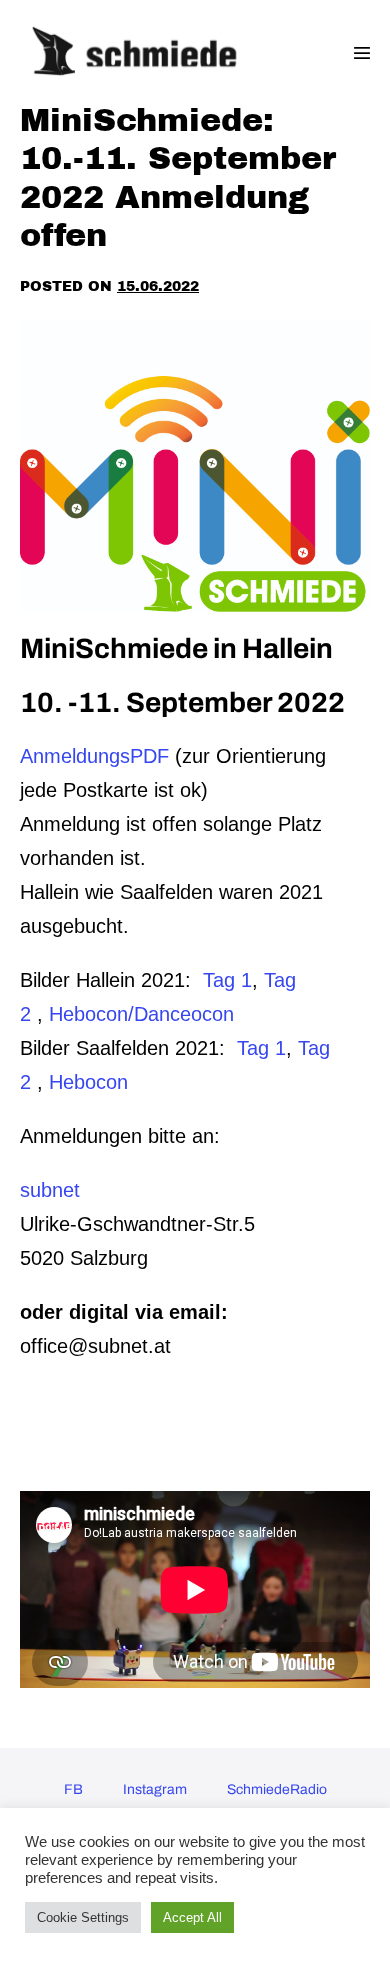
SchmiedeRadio (277, 1789)
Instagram (155, 1789)
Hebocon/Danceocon (141, 1014)
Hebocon (88, 1082)
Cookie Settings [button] (83, 1917)
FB (73, 1789)
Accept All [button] (192, 1917)
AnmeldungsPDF (94, 756)
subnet (50, 1190)
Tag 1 (227, 980)
